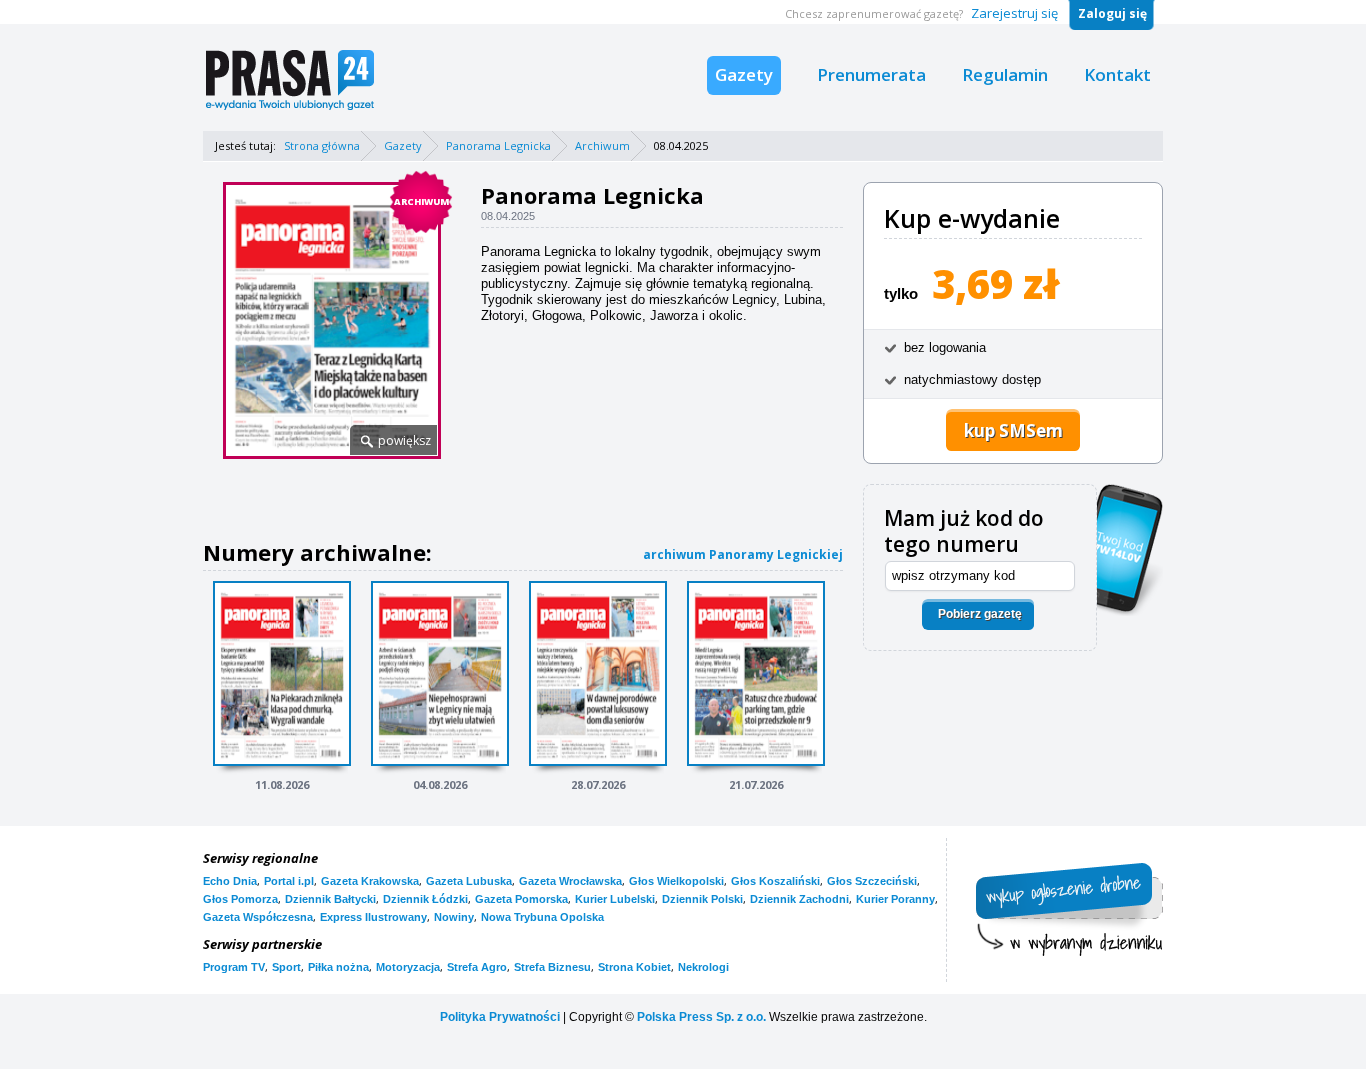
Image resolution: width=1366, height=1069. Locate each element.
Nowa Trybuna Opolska (542, 917)
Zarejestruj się (1014, 13)
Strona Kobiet (634, 967)
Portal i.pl (289, 881)
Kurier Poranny (895, 899)
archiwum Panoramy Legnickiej (743, 554)
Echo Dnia (230, 881)
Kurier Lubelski (615, 899)
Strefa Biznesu (552, 967)
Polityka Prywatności (500, 1017)
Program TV (234, 967)
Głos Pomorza (240, 899)
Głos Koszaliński (775, 881)
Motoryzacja (408, 967)
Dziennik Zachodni (799, 899)
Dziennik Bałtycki (330, 899)
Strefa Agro (477, 967)
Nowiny (454, 917)
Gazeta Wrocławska (570, 881)
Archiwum (602, 145)
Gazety (744, 74)
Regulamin (1005, 74)
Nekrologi (703, 967)
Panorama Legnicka (498, 145)
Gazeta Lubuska (469, 881)
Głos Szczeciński (872, 881)
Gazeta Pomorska (521, 899)
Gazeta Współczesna (258, 917)
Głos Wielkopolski (676, 881)
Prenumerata (871, 74)
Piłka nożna (338, 967)
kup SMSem (1013, 430)
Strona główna (322, 145)
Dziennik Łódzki (425, 899)
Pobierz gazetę (980, 614)
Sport (286, 967)
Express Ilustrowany (373, 917)
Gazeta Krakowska (370, 881)
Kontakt (1117, 74)
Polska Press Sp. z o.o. (701, 1017)
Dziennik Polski (702, 899)
